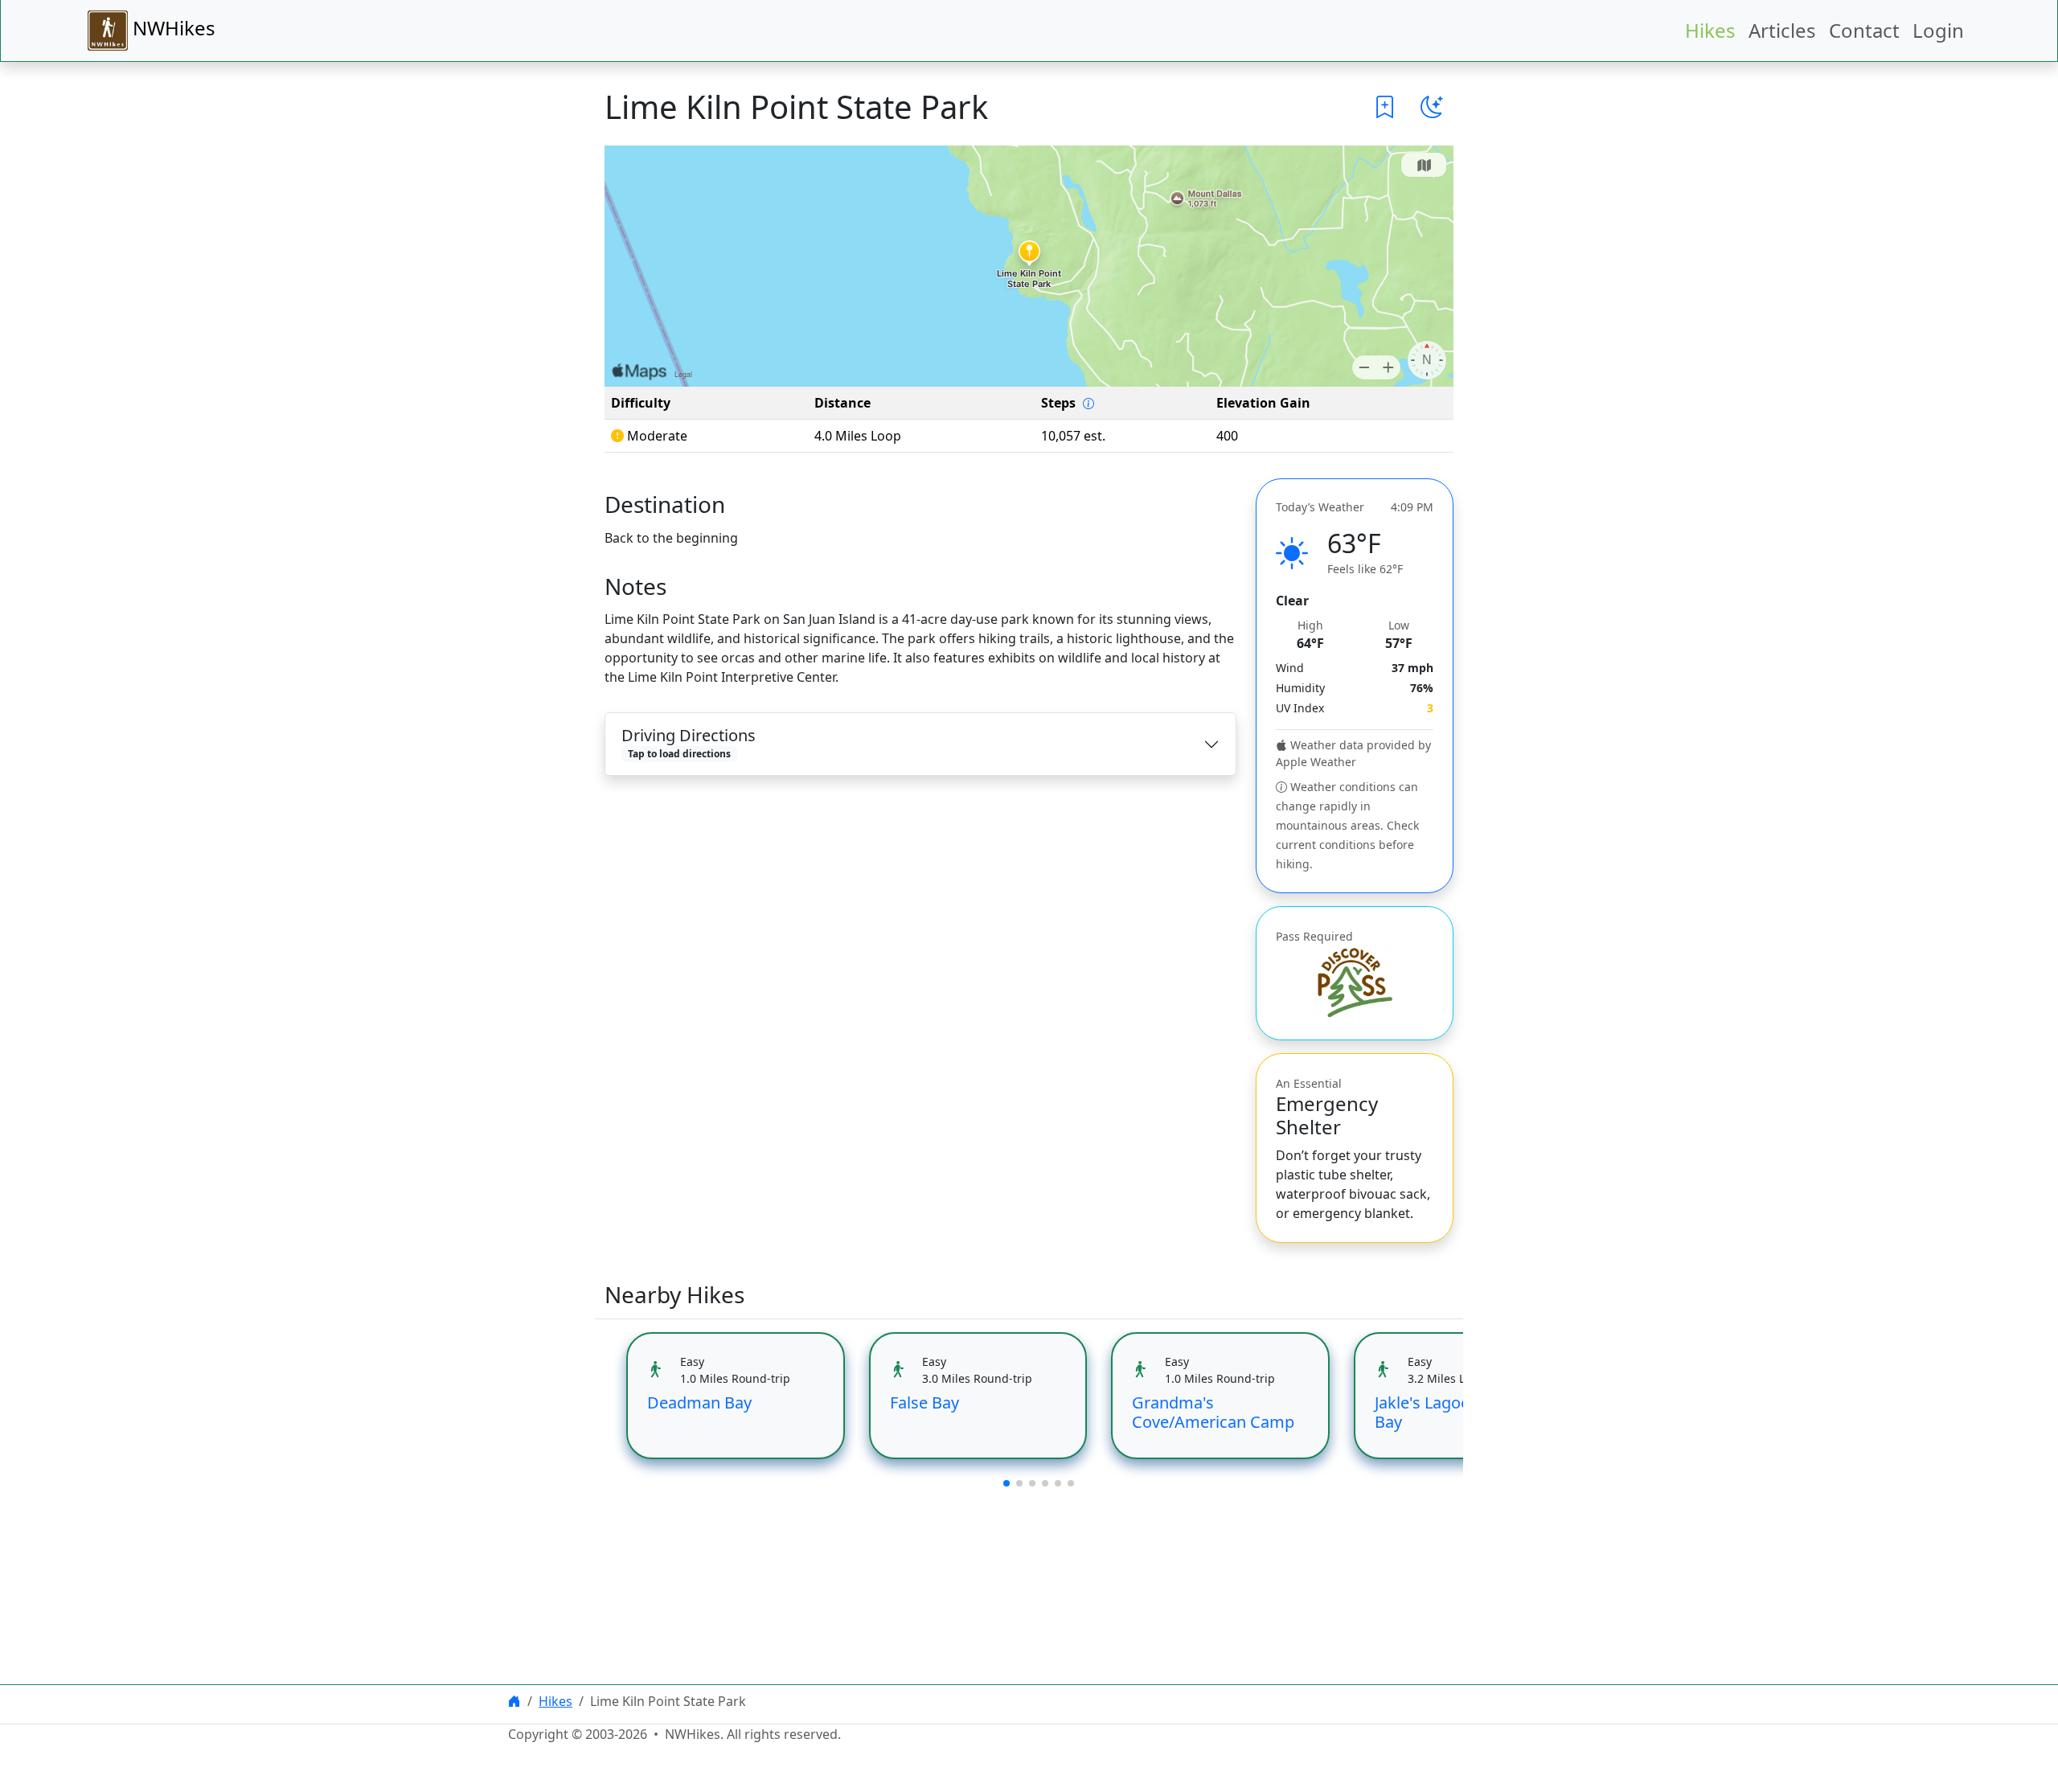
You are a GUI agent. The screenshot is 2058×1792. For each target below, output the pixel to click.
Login (1938, 30)
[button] (1385, 107)
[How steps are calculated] (1088, 404)
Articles (1782, 30)
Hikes (1710, 30)
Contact (1864, 30)
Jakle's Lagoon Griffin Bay (1453, 1412)
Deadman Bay (699, 1402)
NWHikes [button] (172, 28)
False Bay (924, 1402)
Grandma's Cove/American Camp (1213, 1412)
